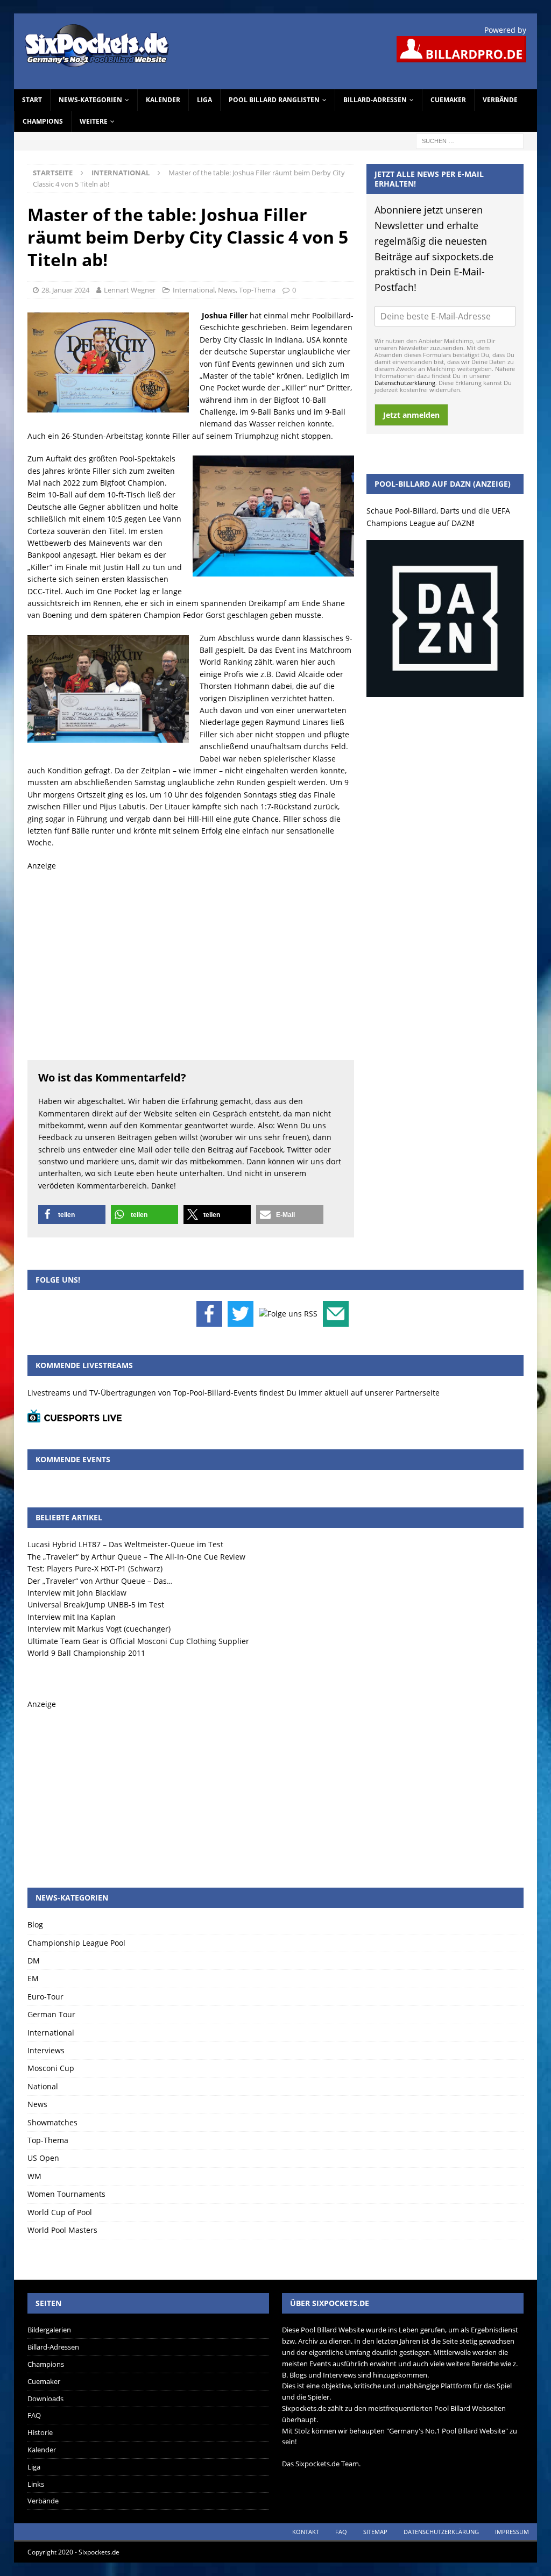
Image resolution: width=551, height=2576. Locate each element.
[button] (72, 1215)
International (194, 290)
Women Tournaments (66, 2194)
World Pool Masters (62, 2230)
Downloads (45, 2399)
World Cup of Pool (60, 2212)
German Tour (51, 2014)
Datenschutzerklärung (405, 383)
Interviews (46, 2050)
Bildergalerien (49, 2330)
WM (34, 2176)
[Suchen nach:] (470, 140)
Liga (204, 100)
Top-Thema (257, 290)
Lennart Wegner (130, 290)
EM (33, 1978)
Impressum (512, 2532)
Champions (43, 121)
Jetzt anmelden (411, 415)
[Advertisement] (191, 963)
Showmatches (52, 2122)
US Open (43, 2158)
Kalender (163, 100)
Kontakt (306, 2532)
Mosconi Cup (51, 2068)
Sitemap (375, 2532)
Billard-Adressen (375, 100)
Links (36, 2484)
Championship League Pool (76, 1943)
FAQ (34, 2415)
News (227, 290)
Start (32, 100)
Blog (35, 1924)
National (43, 2086)
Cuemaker (448, 100)
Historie (40, 2432)
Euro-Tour (45, 1997)
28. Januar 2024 (65, 290)
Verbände (500, 100)
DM (34, 1961)
